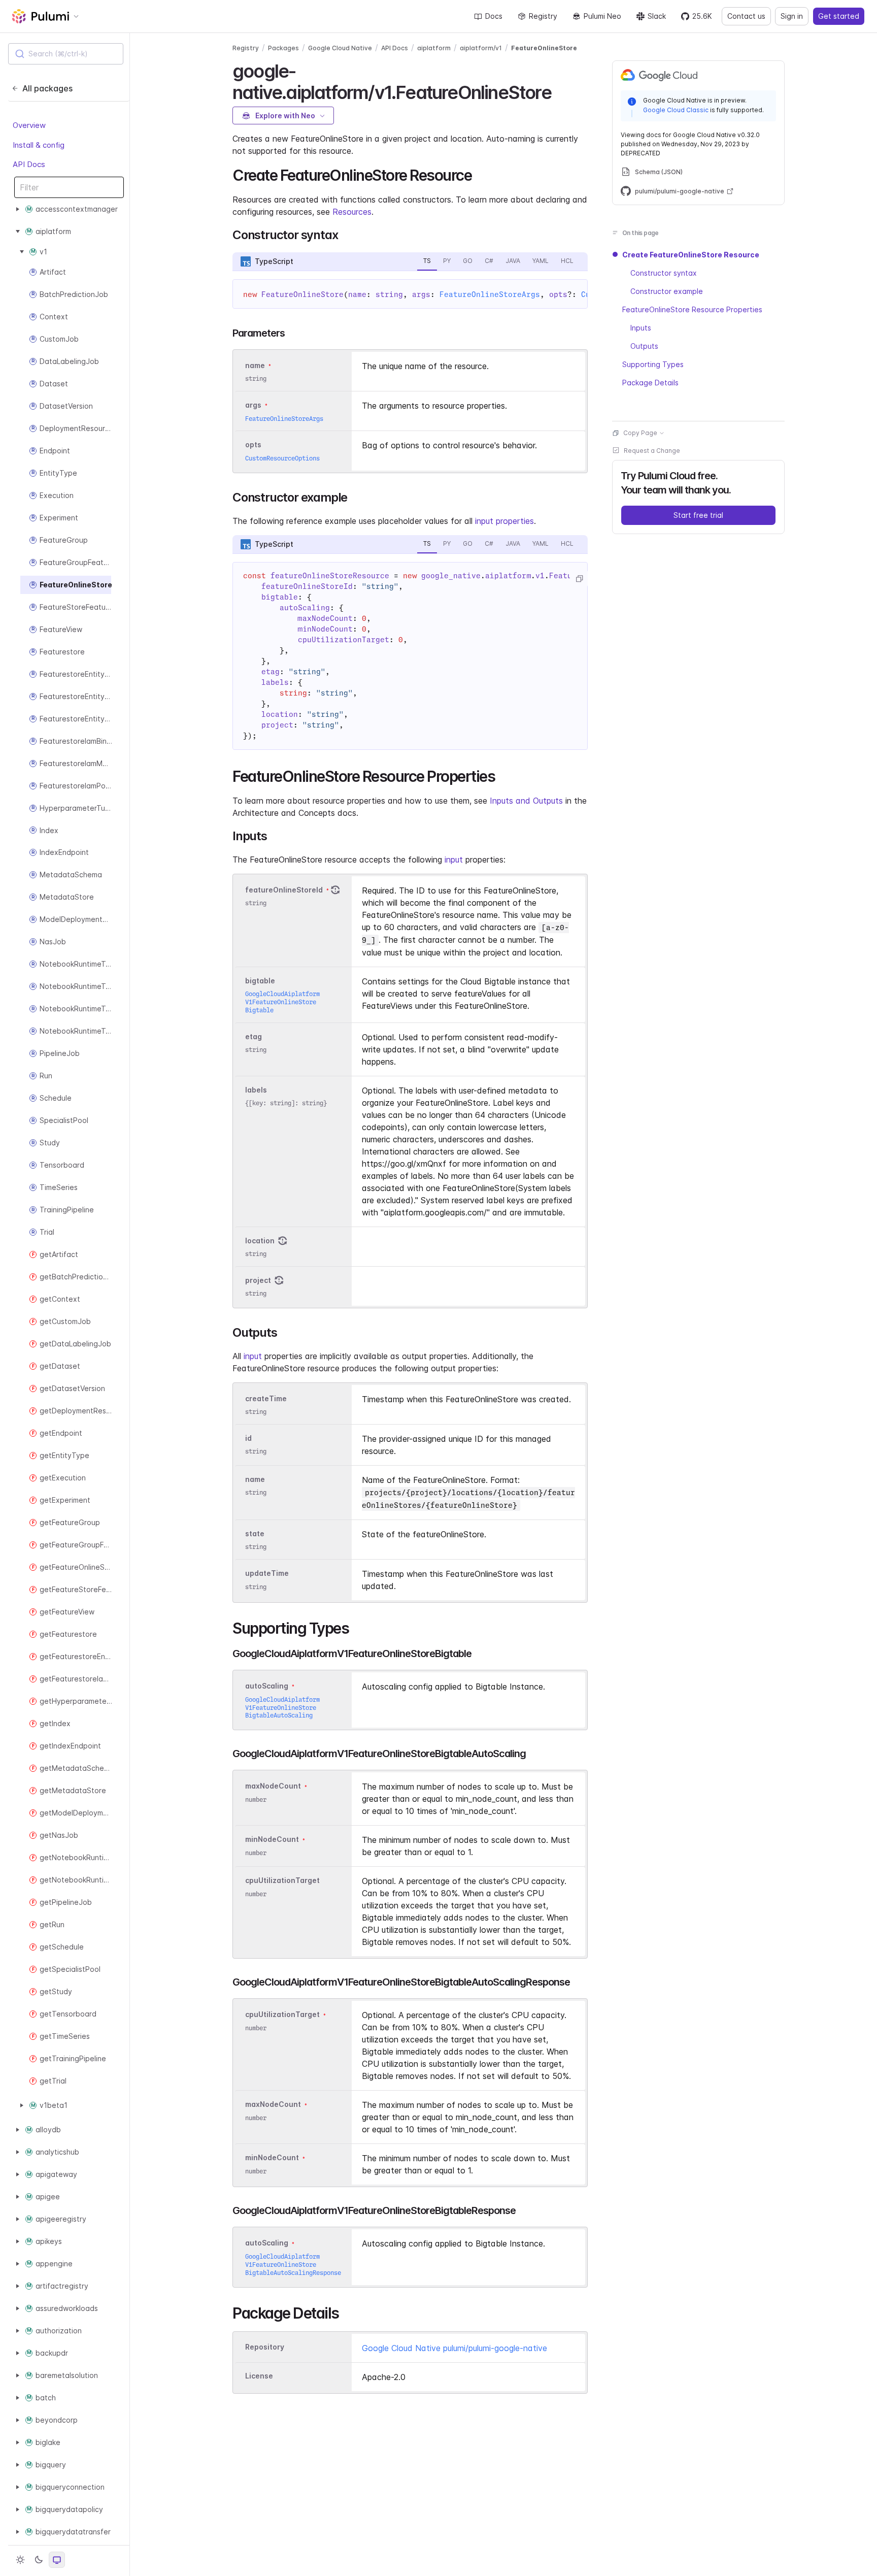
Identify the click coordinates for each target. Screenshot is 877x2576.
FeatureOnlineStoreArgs (490, 294)
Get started (839, 16)
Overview (29, 126)
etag (254, 1036)
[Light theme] (20, 2560)
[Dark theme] (39, 2560)
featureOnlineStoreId (284, 890)
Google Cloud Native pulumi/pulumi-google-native (454, 2348)
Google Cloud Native (340, 48)
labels (256, 1090)
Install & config (39, 145)
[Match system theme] (57, 2560)
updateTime (267, 1574)
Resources (352, 212)
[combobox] (66, 54)
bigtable (260, 981)
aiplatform (434, 48)
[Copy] (579, 579)
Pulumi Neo (602, 16)
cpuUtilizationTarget (282, 1881)
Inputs (641, 328)
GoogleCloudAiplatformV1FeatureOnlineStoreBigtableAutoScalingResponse (293, 2265)
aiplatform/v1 (481, 48)
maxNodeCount (273, 1786)
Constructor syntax (664, 273)
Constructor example (667, 291)
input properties (504, 521)
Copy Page (640, 433)
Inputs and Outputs (526, 801)
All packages (47, 88)
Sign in (792, 16)
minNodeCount (272, 1840)
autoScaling (267, 1686)
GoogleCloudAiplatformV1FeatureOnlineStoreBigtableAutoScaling (282, 1708)
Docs (494, 16)
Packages (283, 48)
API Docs (29, 165)
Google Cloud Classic (676, 110)
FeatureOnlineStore (544, 48)
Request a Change (652, 451)
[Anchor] (560, 91)
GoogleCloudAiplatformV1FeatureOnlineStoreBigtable (282, 1002)
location (260, 1241)
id (248, 1438)
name (255, 1479)
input (454, 860)
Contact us (746, 16)
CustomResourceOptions (282, 458)
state (255, 1533)
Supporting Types (653, 364)
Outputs (644, 346)
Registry (543, 16)
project (258, 1280)
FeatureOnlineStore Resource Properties (692, 309)
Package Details (650, 383)
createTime (266, 1398)
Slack (657, 16)
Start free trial (698, 515)
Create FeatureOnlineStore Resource (691, 255)
